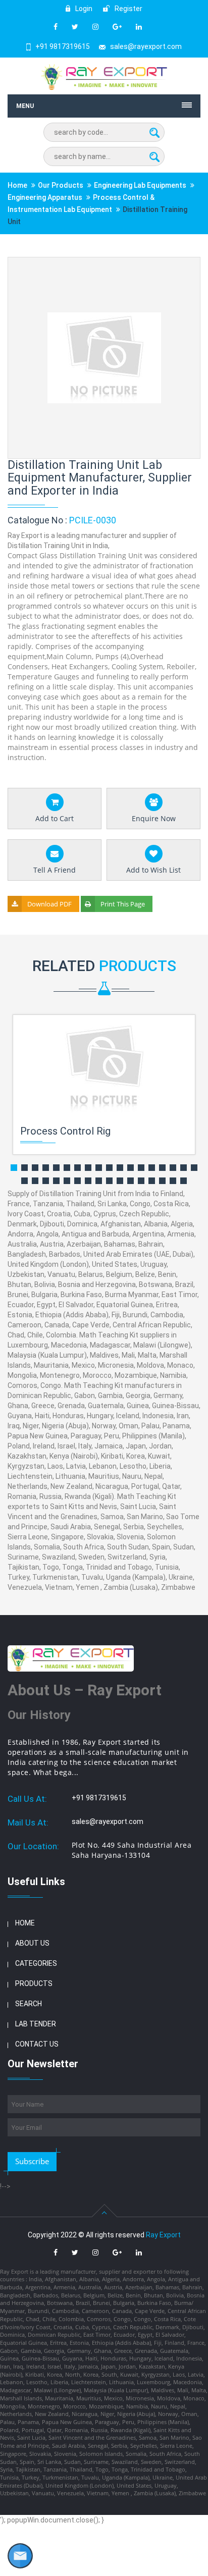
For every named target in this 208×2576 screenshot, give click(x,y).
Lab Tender (36, 2024)
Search (29, 2004)
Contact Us (37, 2044)
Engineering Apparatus (45, 197)
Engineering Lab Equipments (140, 185)
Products (34, 1983)
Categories (36, 1963)
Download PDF (49, 904)
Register (128, 9)
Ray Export (163, 2235)
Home (17, 185)
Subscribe (32, 2161)
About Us (32, 1943)
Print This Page (123, 904)
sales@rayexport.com (146, 46)
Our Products (61, 185)
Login (83, 9)
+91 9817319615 (63, 46)
